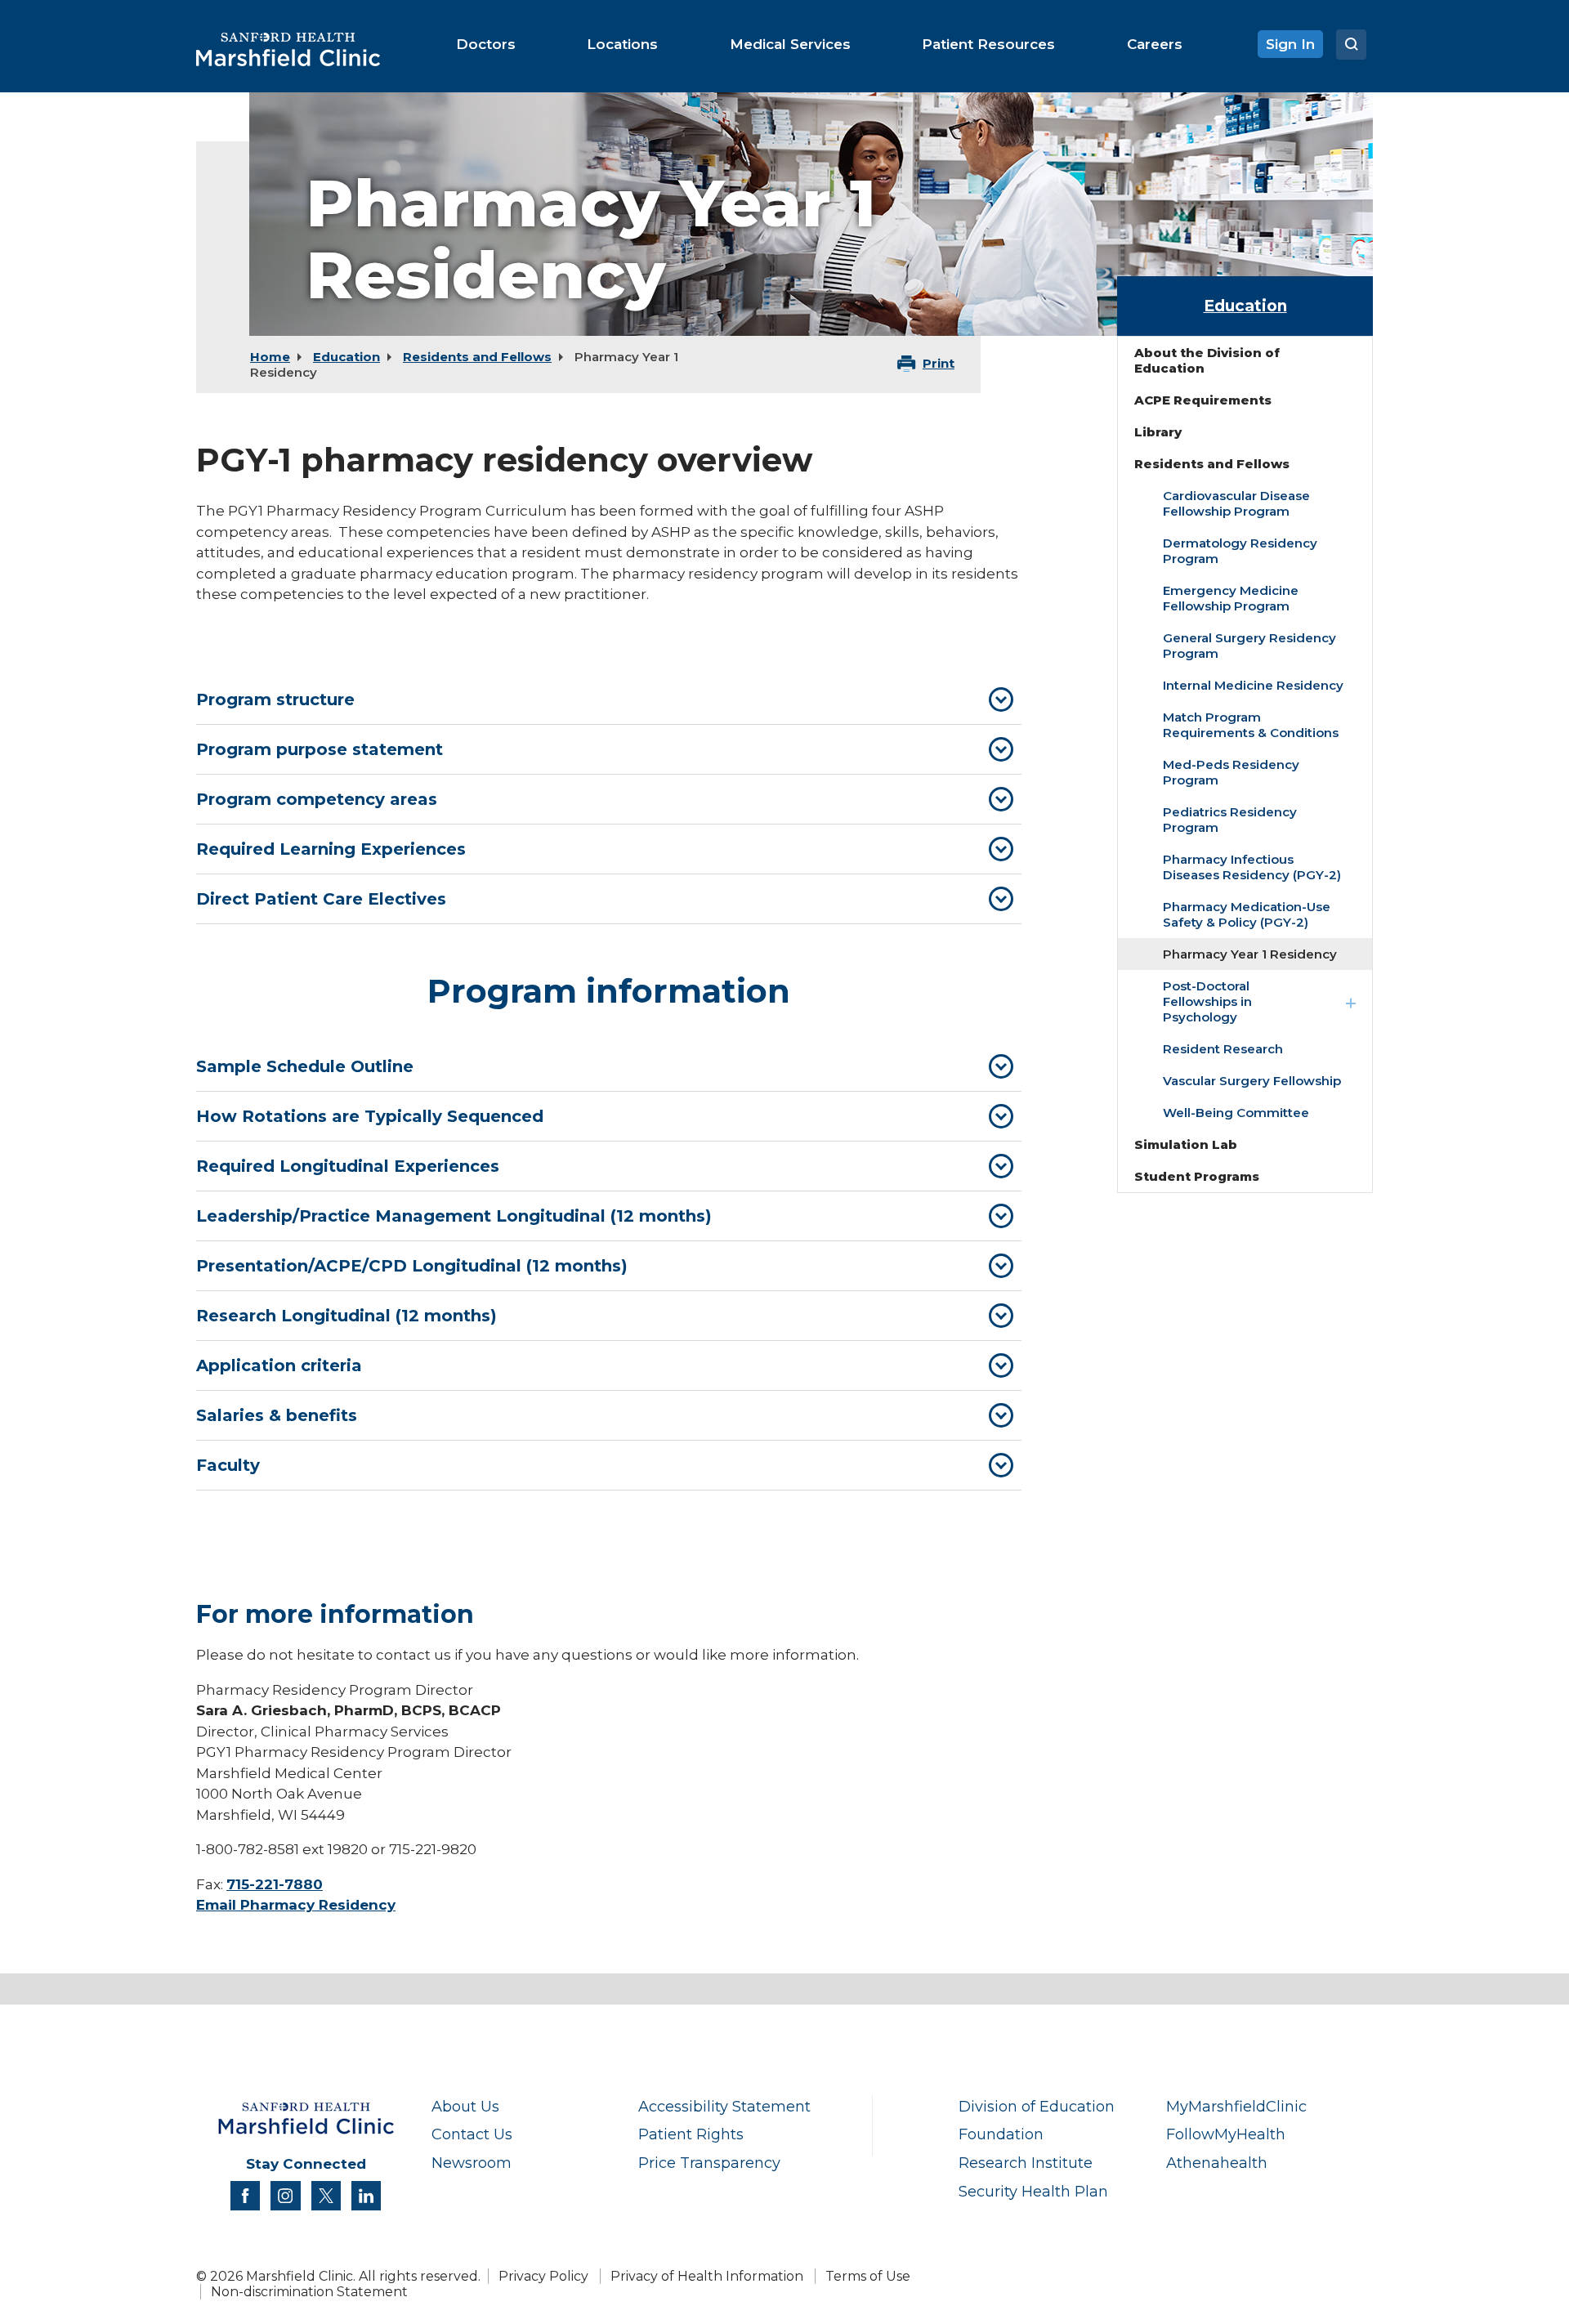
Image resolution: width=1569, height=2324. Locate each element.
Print (939, 363)
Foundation (1001, 2134)
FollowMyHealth (1226, 2134)
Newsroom (472, 2163)
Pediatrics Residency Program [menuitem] (1230, 820)
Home (270, 357)
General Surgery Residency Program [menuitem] (1249, 646)
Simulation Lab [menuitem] (1186, 1144)
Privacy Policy (543, 2276)
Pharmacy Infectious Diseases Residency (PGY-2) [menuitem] (1252, 867)
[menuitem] (486, 44)
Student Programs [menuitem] (1197, 1176)
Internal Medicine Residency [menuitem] (1253, 685)
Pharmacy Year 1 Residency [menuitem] (1250, 954)
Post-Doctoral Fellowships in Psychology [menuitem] (1207, 1001)
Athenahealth (1217, 2163)
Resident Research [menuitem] (1223, 1049)
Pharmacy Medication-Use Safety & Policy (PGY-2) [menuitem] (1247, 914)
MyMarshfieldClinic (1236, 2106)
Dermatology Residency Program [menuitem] (1240, 551)
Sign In (1290, 44)
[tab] (609, 699)
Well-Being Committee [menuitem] (1236, 1113)
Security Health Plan (1033, 2191)
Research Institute (1026, 2163)
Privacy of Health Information (707, 2276)
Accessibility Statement (724, 2106)
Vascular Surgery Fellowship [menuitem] (1252, 1081)
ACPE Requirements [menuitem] (1203, 400)
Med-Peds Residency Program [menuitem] (1231, 772)
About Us (465, 2106)
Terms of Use (868, 2276)
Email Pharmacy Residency (296, 1905)
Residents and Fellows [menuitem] (1212, 464)
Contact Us (472, 2134)
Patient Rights (691, 2134)
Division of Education (1037, 2106)
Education (346, 357)
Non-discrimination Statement (309, 2292)
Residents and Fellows (477, 357)
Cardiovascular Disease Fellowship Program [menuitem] (1236, 503)
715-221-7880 (275, 1884)
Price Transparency (709, 2163)
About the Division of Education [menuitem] (1207, 360)
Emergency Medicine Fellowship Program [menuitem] (1231, 598)
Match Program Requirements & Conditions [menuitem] (1251, 725)
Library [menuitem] (1158, 432)
